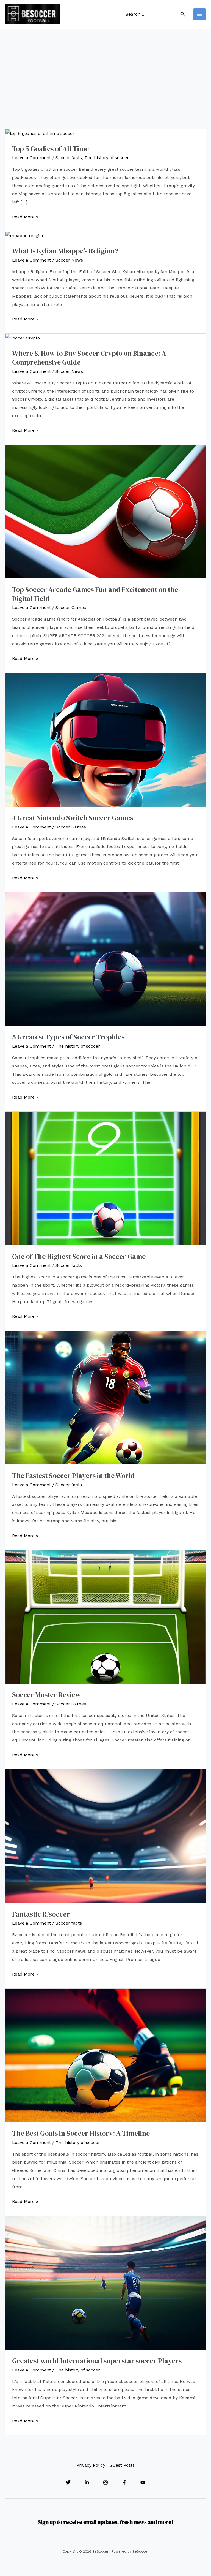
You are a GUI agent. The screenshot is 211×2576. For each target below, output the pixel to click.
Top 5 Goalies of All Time (50, 149)
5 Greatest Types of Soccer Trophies (68, 1037)
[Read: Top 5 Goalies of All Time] (40, 133)
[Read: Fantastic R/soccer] (105, 1836)
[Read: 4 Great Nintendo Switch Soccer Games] (105, 739)
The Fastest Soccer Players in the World (73, 1476)
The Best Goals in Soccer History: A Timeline (81, 2133)
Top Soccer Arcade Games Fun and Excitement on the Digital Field (95, 594)
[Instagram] (105, 2482)
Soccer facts (69, 158)
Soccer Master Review (46, 1695)
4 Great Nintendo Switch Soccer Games (73, 818)
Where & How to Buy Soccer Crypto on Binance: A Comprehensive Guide (89, 358)
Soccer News (69, 260)
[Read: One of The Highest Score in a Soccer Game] (105, 1178)
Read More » (25, 218)
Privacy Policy (91, 2465)
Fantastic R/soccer (41, 1914)
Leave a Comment (31, 158)
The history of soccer (107, 158)
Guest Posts (122, 2465)
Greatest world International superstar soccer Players (97, 2361)
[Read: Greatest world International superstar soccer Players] (105, 2282)
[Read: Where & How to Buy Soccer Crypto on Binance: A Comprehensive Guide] (23, 338)
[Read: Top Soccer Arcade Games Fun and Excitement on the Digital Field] (105, 511)
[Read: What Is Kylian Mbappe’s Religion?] (25, 235)
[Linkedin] (87, 2482)
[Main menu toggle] (199, 14)
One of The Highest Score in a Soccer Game (79, 1256)
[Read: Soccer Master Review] (105, 1617)
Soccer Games (71, 608)
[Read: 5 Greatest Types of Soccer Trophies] (105, 959)
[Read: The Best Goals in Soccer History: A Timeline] (105, 2055)
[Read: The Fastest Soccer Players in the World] (105, 1397)
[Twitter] (68, 2482)
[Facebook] (124, 2482)
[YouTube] (143, 2482)
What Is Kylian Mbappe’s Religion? (65, 251)
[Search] (183, 14)
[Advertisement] (105, 70)
